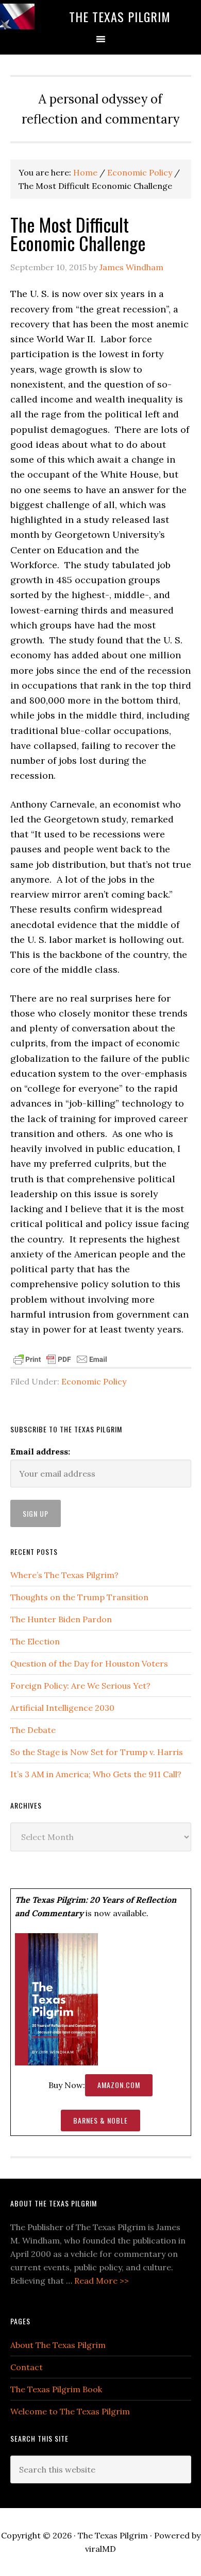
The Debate (33, 1730)
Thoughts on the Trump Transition (79, 1597)
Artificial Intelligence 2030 (62, 1708)
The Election (35, 1641)
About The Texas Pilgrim (58, 2345)
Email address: (40, 1451)
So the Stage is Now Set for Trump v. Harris (97, 1752)
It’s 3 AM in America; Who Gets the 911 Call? (96, 1774)
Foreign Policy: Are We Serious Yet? (80, 1686)
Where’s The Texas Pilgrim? (64, 1575)
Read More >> (102, 2281)
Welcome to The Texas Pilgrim (70, 2411)
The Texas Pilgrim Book (56, 2389)
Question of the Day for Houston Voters (89, 1663)
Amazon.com (119, 2085)
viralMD (100, 2549)
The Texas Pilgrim (120, 16)
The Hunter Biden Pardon (61, 1619)
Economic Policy (94, 1381)
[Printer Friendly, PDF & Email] (60, 1358)
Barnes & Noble (100, 2120)
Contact (27, 2367)
